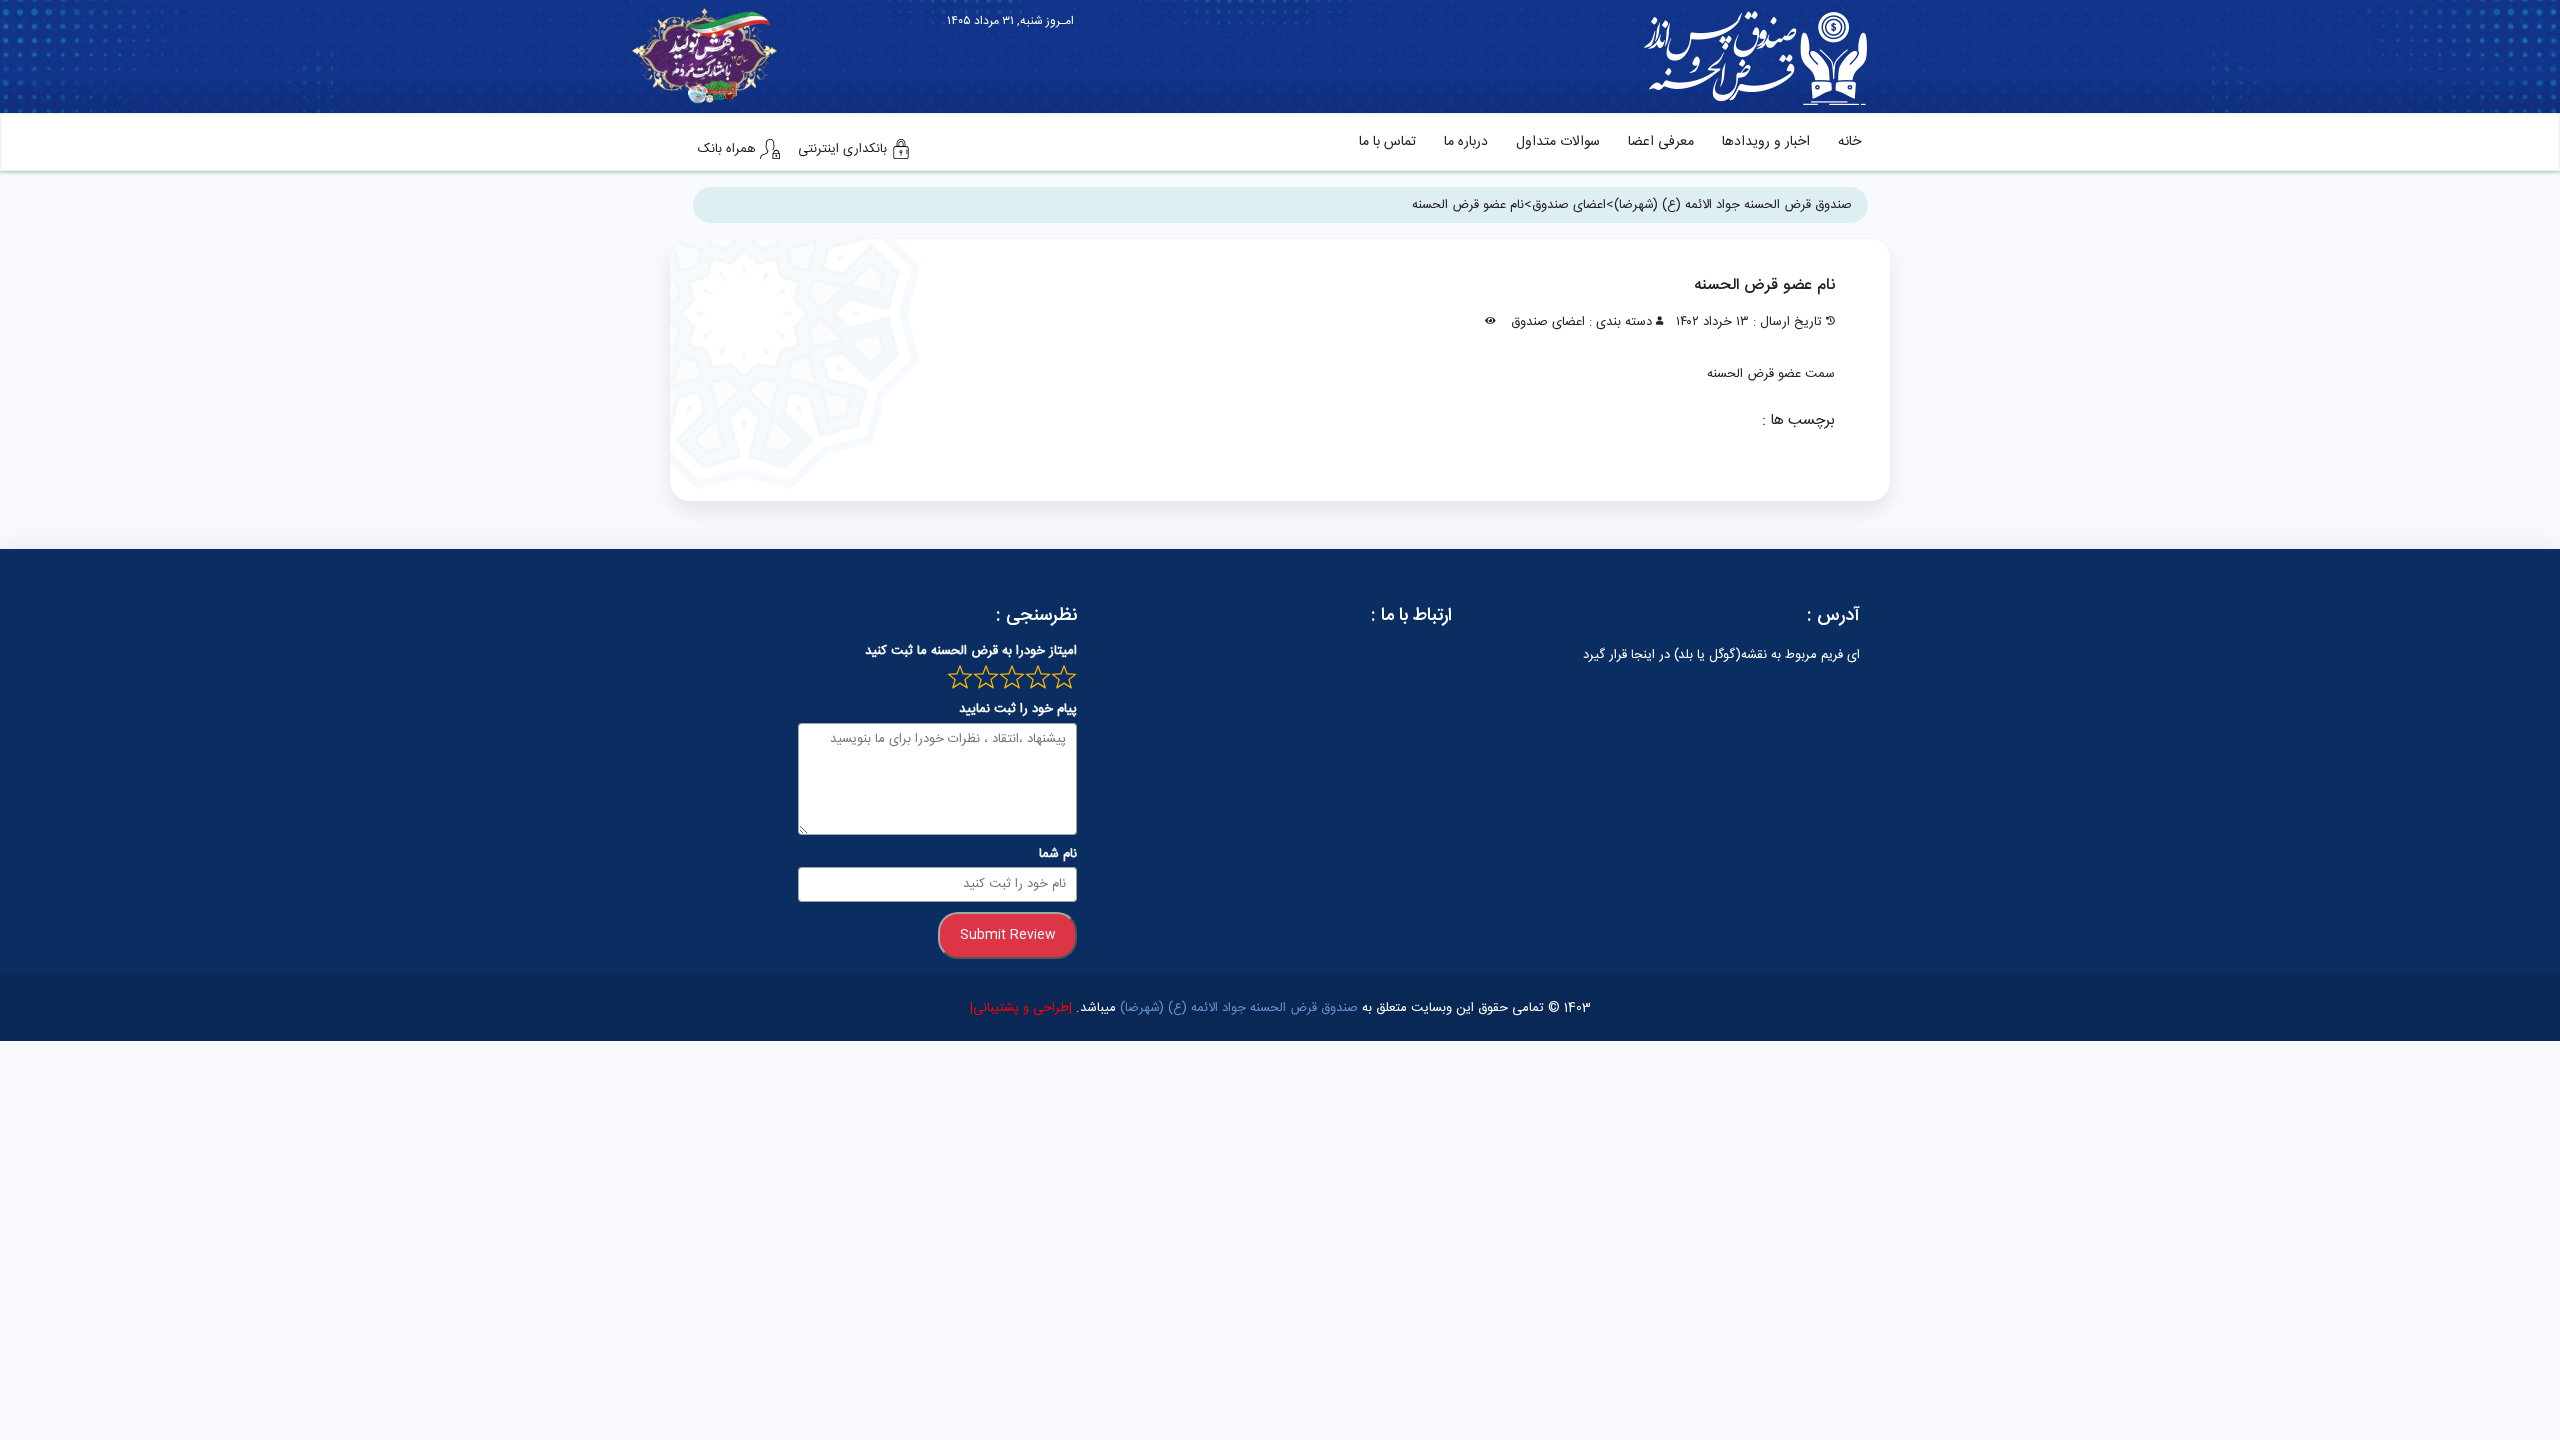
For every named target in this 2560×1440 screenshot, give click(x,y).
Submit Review (1008, 935)
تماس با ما (1387, 142)
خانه (1849, 142)
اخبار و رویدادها (1766, 142)
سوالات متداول (1558, 142)
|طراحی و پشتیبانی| (1021, 1008)
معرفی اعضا (1661, 142)
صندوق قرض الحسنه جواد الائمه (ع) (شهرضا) (1237, 1008)
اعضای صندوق (1548, 322)
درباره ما (1466, 142)
